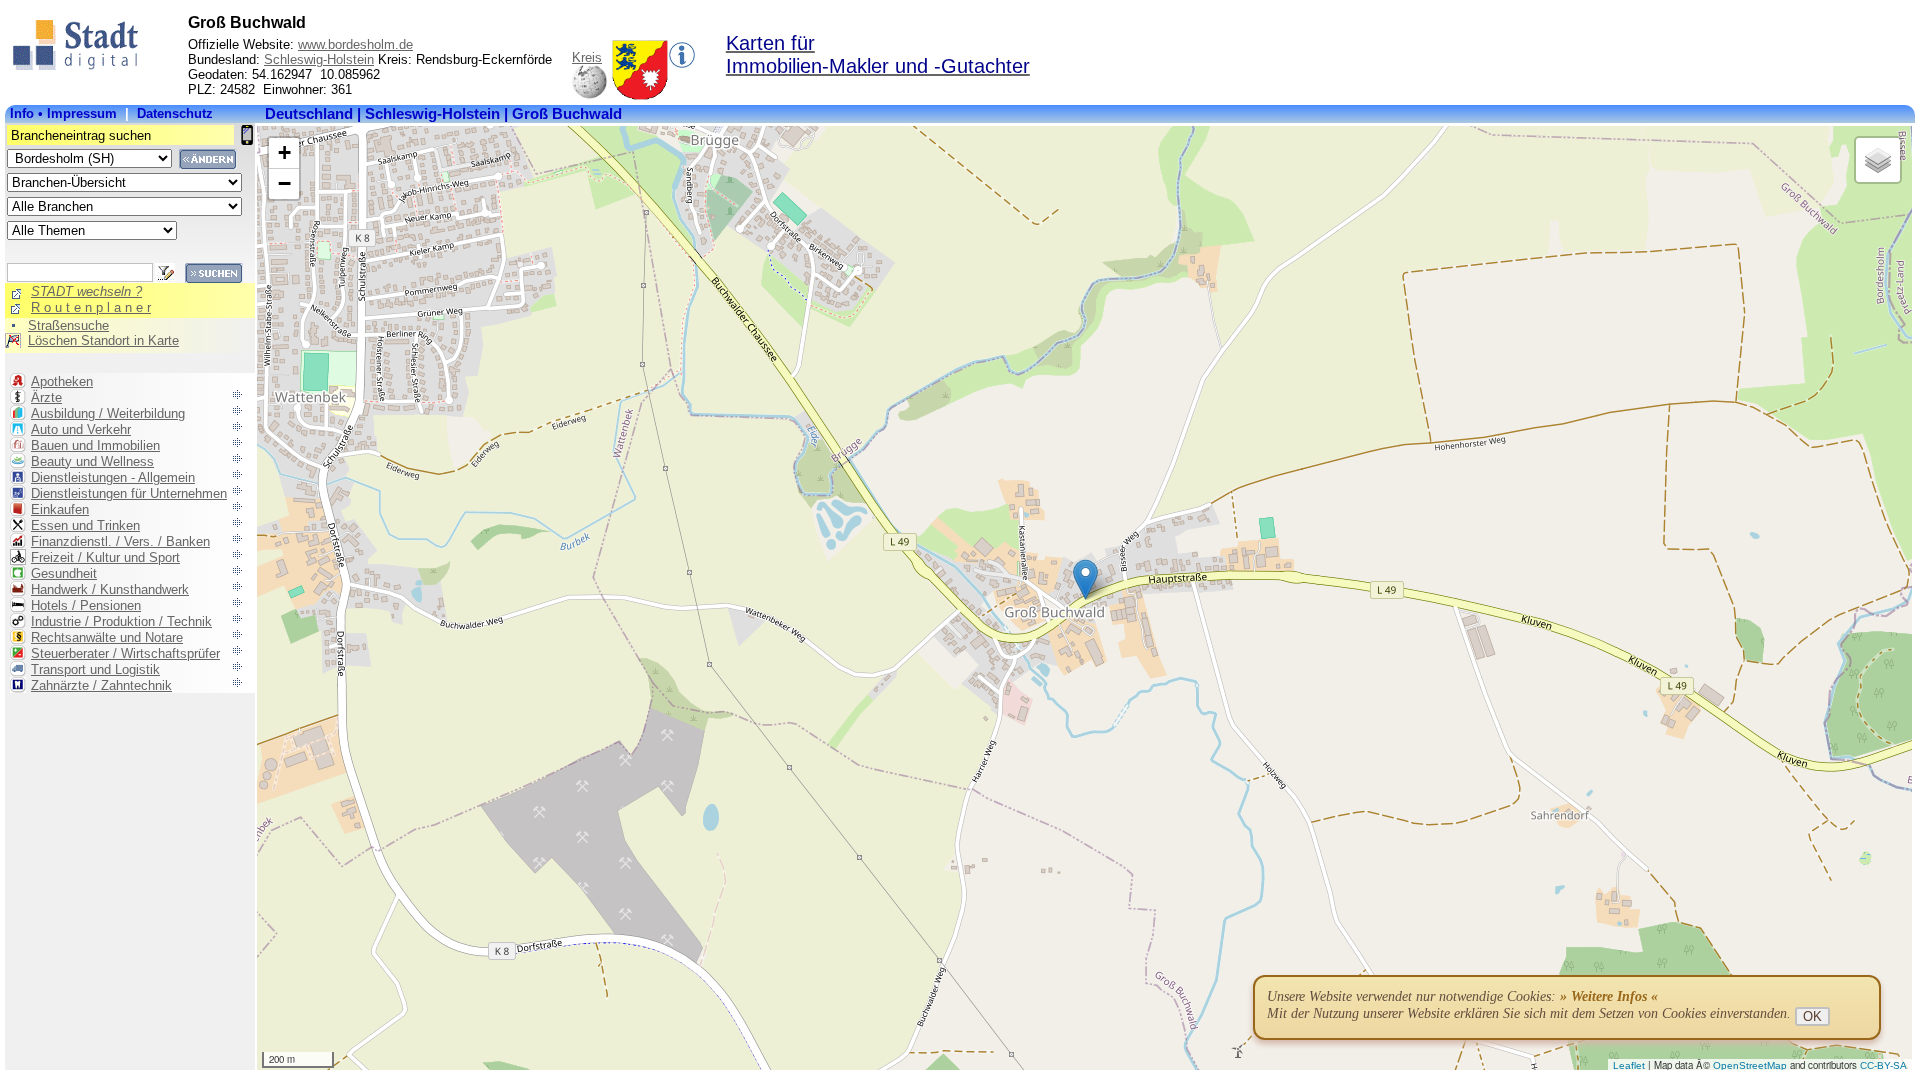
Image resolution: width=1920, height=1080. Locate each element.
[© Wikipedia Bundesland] (589, 95)
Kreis (587, 57)
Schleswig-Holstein (319, 59)
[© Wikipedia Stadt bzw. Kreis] (640, 95)
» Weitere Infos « (1609, 996)
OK (1812, 1016)
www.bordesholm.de (355, 44)
